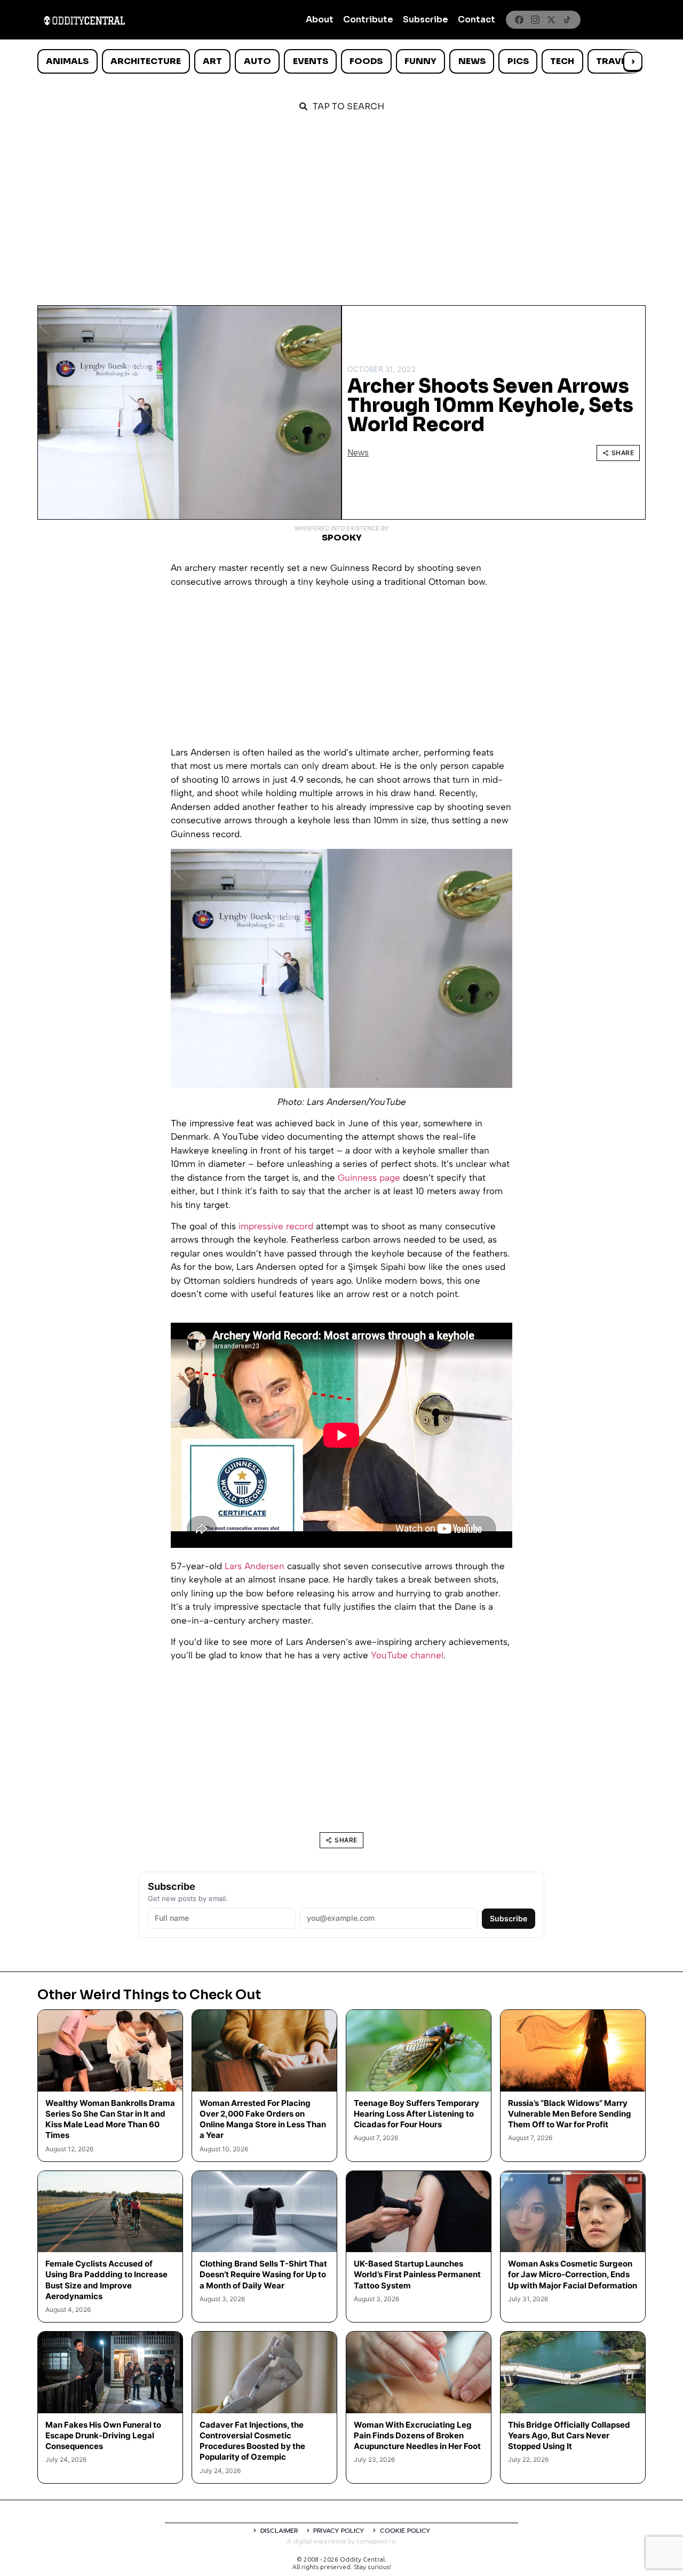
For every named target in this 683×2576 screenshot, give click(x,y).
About (320, 19)
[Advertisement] (341, 204)
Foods (366, 61)
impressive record (276, 1226)
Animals (67, 61)
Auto (257, 61)
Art (212, 61)
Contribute (368, 19)
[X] (551, 20)
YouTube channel (407, 1655)
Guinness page (369, 1178)
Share (623, 453)
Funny (420, 61)
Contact (476, 19)
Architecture (146, 61)
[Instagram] (535, 20)
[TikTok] (567, 20)
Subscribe (426, 19)
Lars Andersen (255, 1566)
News (472, 61)
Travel (613, 61)
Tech (562, 61)
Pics (518, 61)
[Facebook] (519, 20)
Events (311, 61)
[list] (341, 61)
